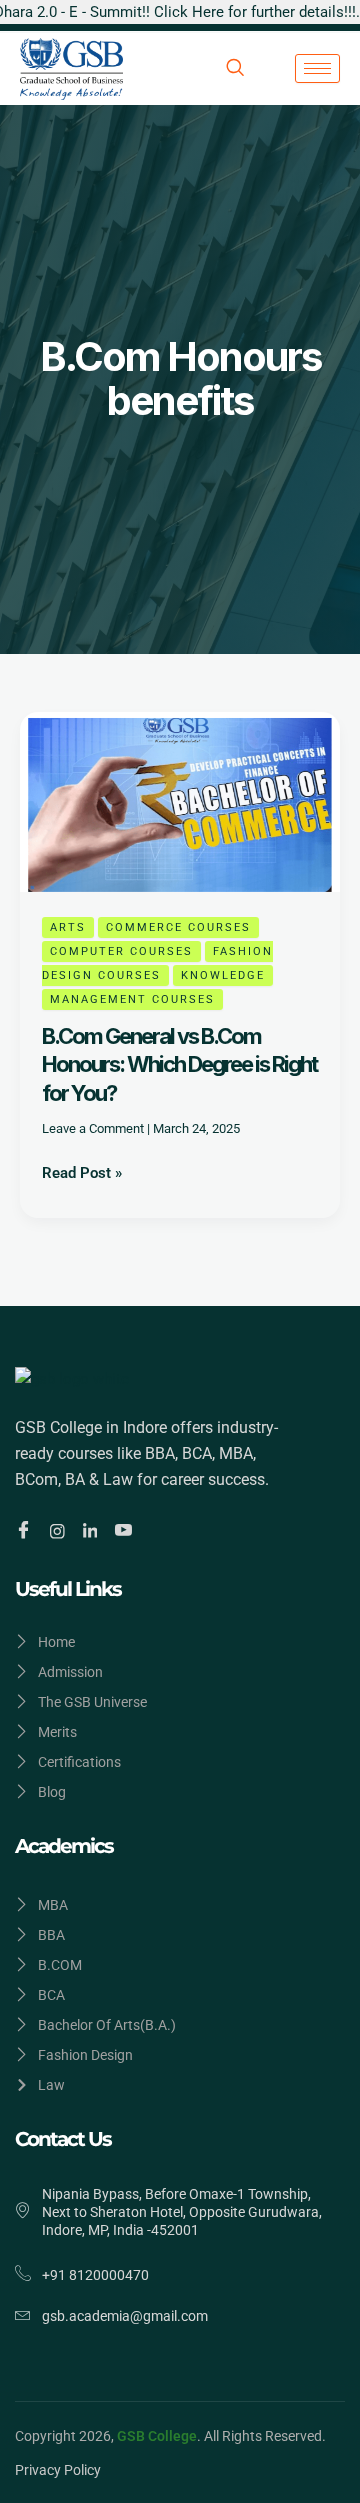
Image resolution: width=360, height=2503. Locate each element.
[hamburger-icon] (317, 68)
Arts (68, 927)
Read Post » (82, 1171)
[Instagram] (60, 1530)
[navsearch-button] (235, 69)
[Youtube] (126, 1531)
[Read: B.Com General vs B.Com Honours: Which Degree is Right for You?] (180, 801)
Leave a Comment (93, 1128)
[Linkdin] (93, 1530)
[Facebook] (26, 1531)
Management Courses (132, 999)
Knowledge (223, 975)
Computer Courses (121, 951)
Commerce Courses (178, 927)
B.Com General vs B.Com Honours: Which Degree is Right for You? (179, 1064)
